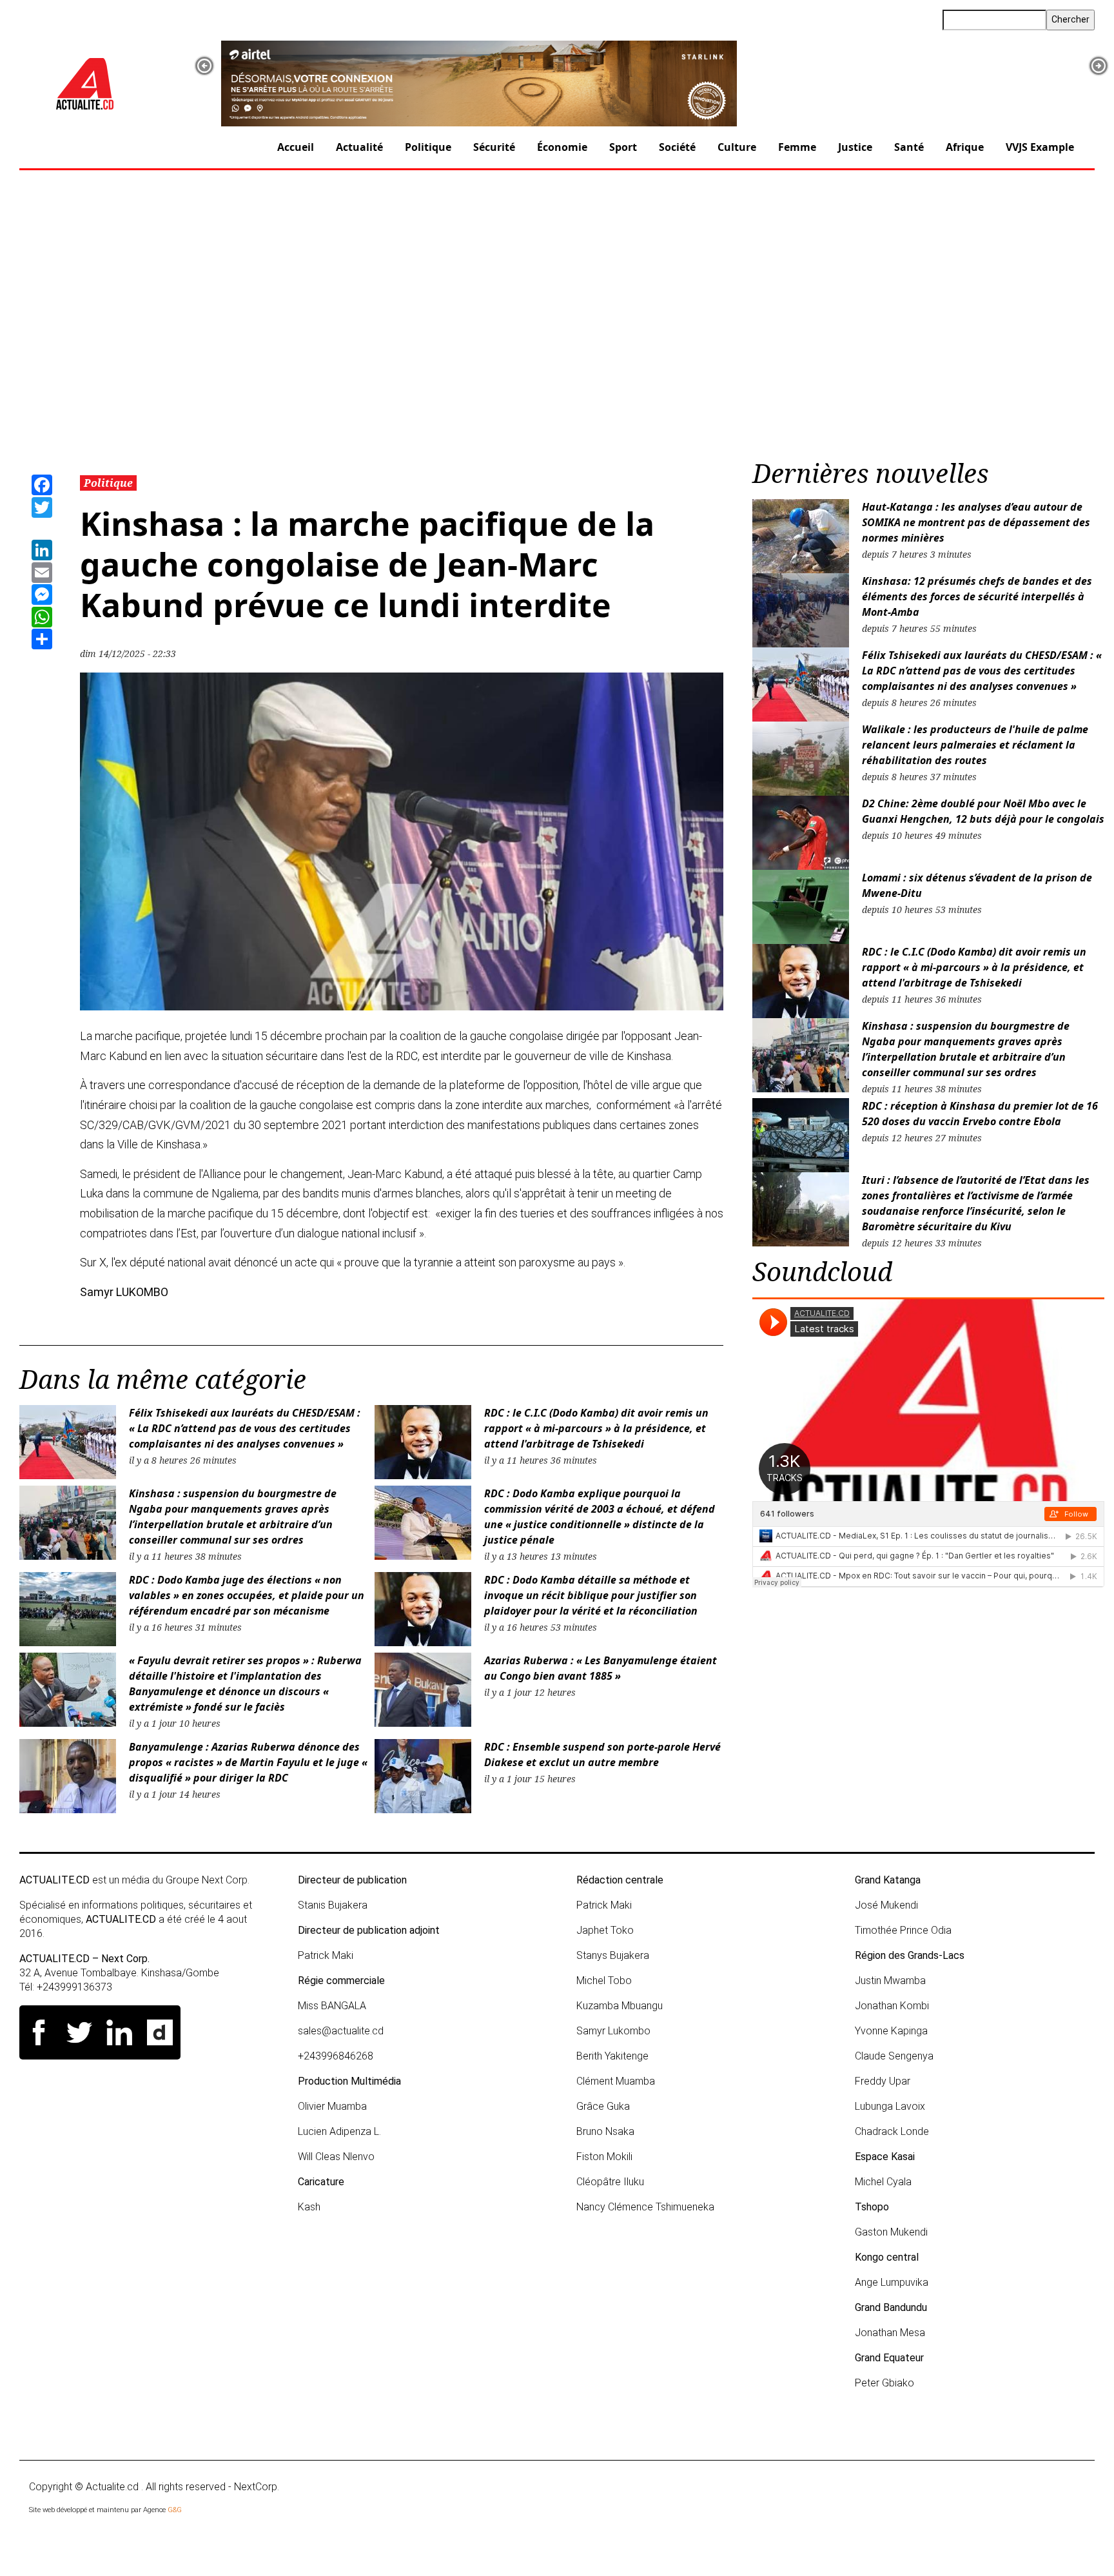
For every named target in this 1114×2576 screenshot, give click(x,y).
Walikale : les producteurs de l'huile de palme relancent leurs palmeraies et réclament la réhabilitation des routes (975, 745)
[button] (204, 66)
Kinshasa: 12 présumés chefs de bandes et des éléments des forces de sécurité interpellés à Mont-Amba (977, 596)
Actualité (359, 147)
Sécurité (494, 147)
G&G (175, 2510)
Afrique (965, 147)
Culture (737, 147)
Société (677, 147)
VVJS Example (1040, 147)
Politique (428, 147)
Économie (562, 147)
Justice (855, 147)
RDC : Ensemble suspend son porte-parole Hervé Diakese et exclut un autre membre (602, 1755)
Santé (909, 147)
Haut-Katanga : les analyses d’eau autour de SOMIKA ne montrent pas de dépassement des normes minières (976, 522)
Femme (797, 147)
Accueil (296, 147)
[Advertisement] (557, 319)
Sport (623, 147)
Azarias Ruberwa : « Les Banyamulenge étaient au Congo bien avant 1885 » (601, 1668)
